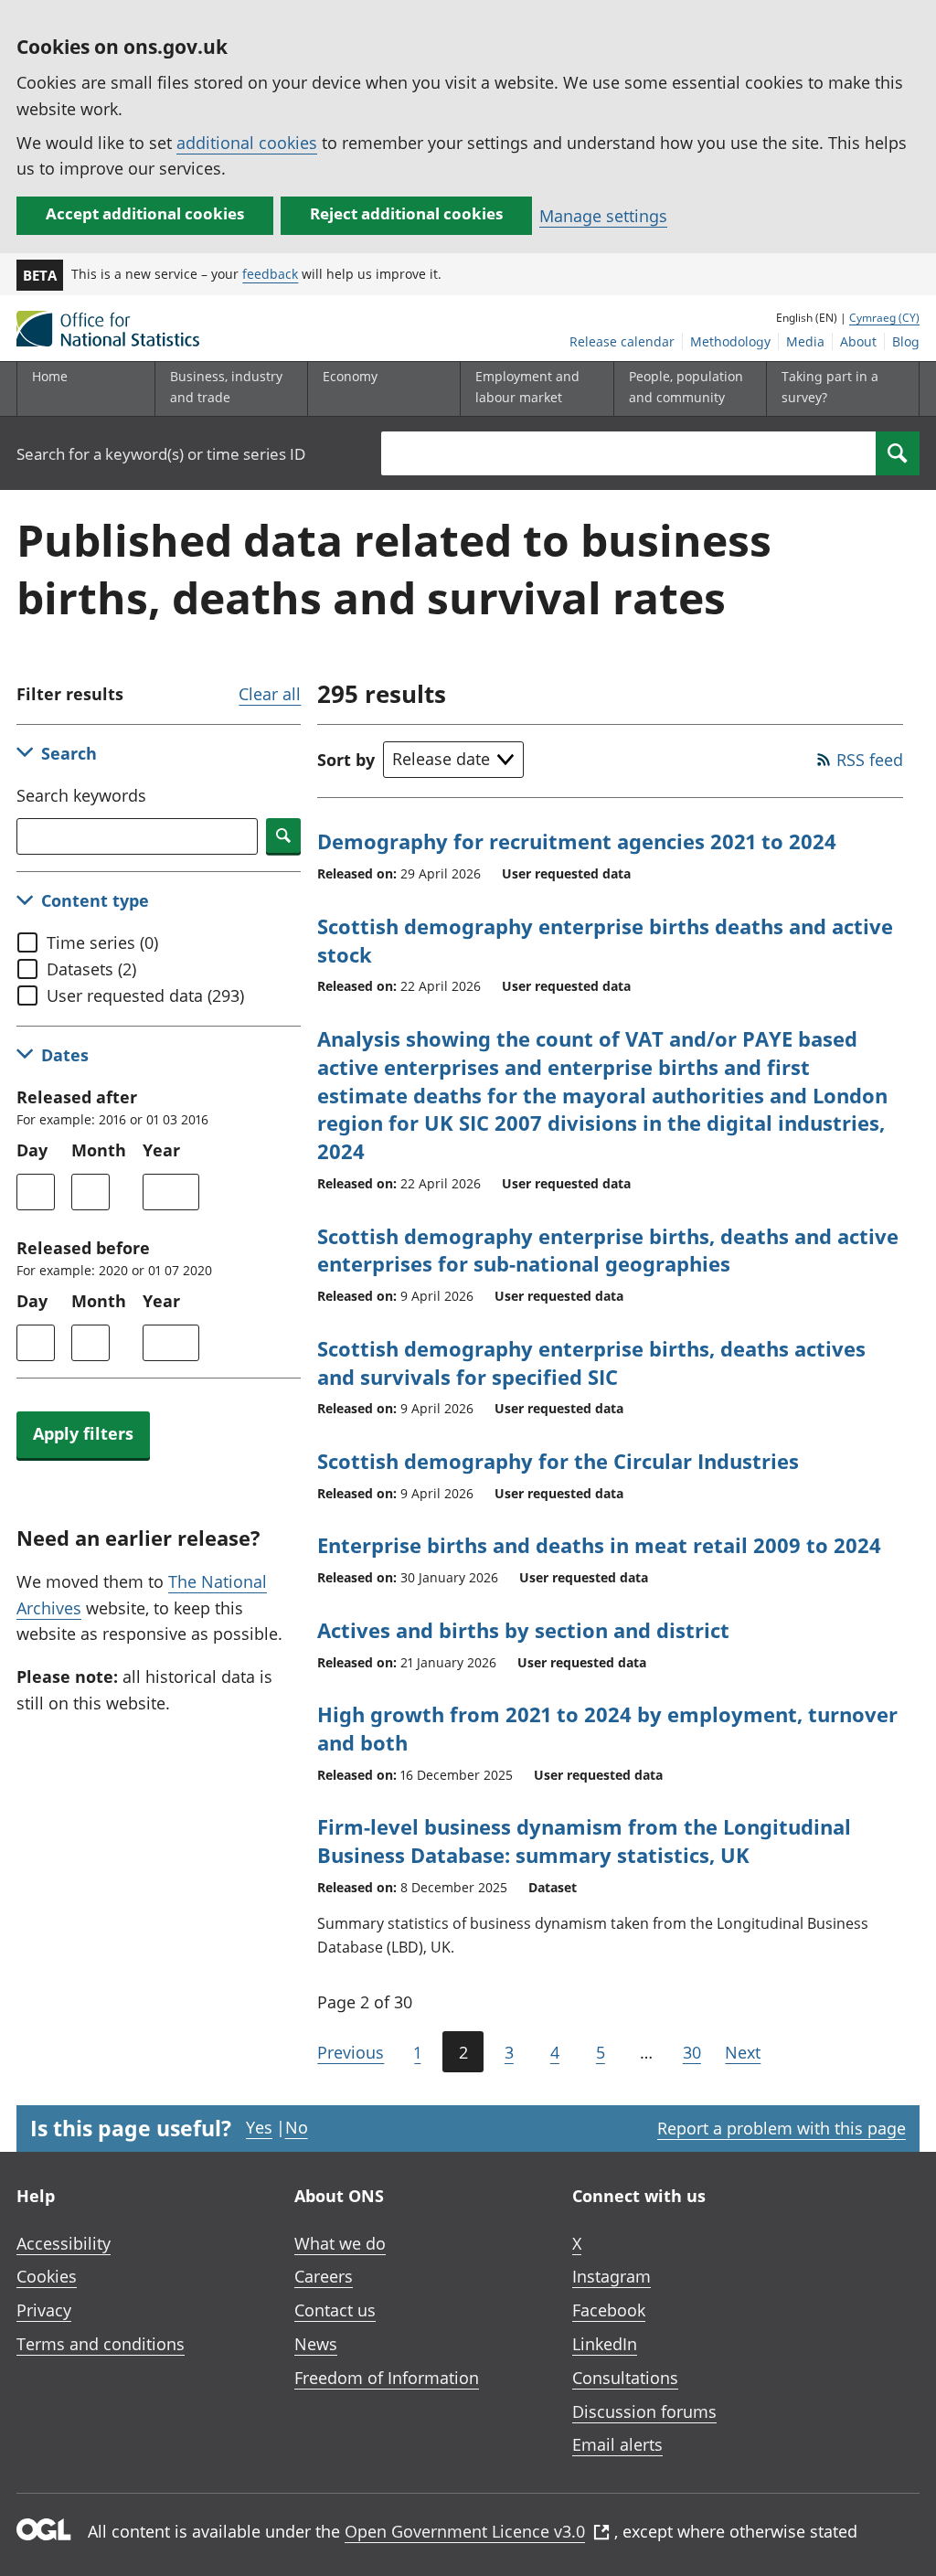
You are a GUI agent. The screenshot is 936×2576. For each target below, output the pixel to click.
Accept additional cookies (145, 213)
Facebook (609, 2310)
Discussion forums (644, 2411)
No (297, 2127)
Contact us (335, 2310)
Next (743, 2052)
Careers (324, 2276)
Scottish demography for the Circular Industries (558, 1461)
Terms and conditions (101, 2344)
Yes (259, 2127)
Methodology (730, 341)
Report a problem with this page (782, 2128)
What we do (340, 2243)
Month (99, 1150)
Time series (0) (102, 942)
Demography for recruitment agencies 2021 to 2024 (577, 841)
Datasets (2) (91, 969)
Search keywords (81, 795)
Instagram (612, 2276)
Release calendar (622, 341)
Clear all (270, 694)
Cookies (47, 2276)
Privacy (44, 2310)
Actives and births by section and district (523, 1630)
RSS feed (870, 760)
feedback (270, 274)
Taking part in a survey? (830, 386)
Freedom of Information (387, 2378)
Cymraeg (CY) (884, 318)
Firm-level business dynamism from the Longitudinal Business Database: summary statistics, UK (584, 1841)
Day (32, 1150)
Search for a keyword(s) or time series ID (161, 454)
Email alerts (617, 2444)
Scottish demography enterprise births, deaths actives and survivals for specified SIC (591, 1363)
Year (161, 1150)
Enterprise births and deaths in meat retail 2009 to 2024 (599, 1545)
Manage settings (603, 216)
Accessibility (64, 2243)
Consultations (625, 2378)
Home (50, 376)
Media (805, 341)
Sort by (346, 760)
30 (692, 2052)
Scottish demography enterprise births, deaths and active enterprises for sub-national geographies (608, 1250)
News (316, 2344)
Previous (351, 2052)
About (858, 341)
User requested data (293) (145, 995)
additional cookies (247, 143)
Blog (906, 341)
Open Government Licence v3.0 (465, 2531)
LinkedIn (605, 2344)
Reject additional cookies (406, 213)
